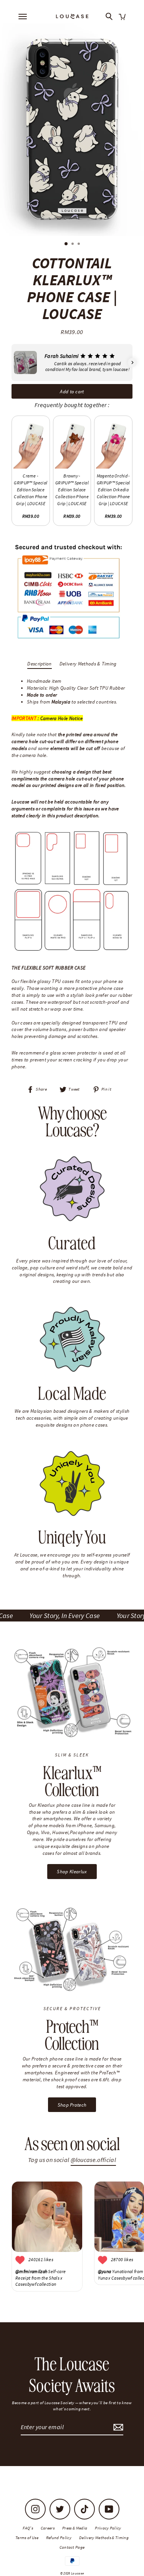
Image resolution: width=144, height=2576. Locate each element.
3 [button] (79, 244)
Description (40, 664)
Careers (48, 2528)
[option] (72, 130)
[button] (12, 363)
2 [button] (73, 244)
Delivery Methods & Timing (88, 664)
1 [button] (66, 244)
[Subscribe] (117, 2427)
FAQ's (28, 2528)
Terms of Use (27, 2538)
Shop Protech (72, 2105)
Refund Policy (59, 2538)
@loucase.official (93, 2160)
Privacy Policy (108, 2528)
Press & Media (75, 2528)
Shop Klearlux (72, 1871)
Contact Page (72, 2547)
